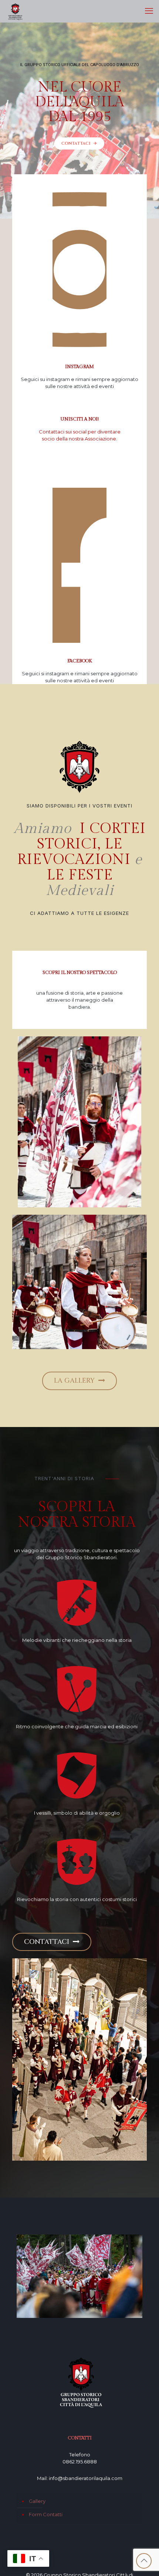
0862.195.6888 (80, 2462)
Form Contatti (46, 2514)
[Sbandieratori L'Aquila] (15, 11)
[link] (80, 1122)
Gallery (37, 2501)
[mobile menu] (149, 11)
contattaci (79, 143)
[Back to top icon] (144, 2561)
